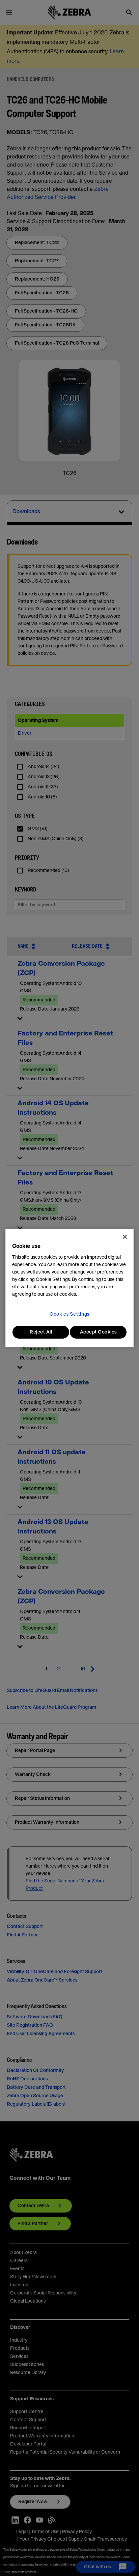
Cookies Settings (69, 1314)
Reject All (41, 1332)
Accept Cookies (98, 1332)
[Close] (125, 1237)
